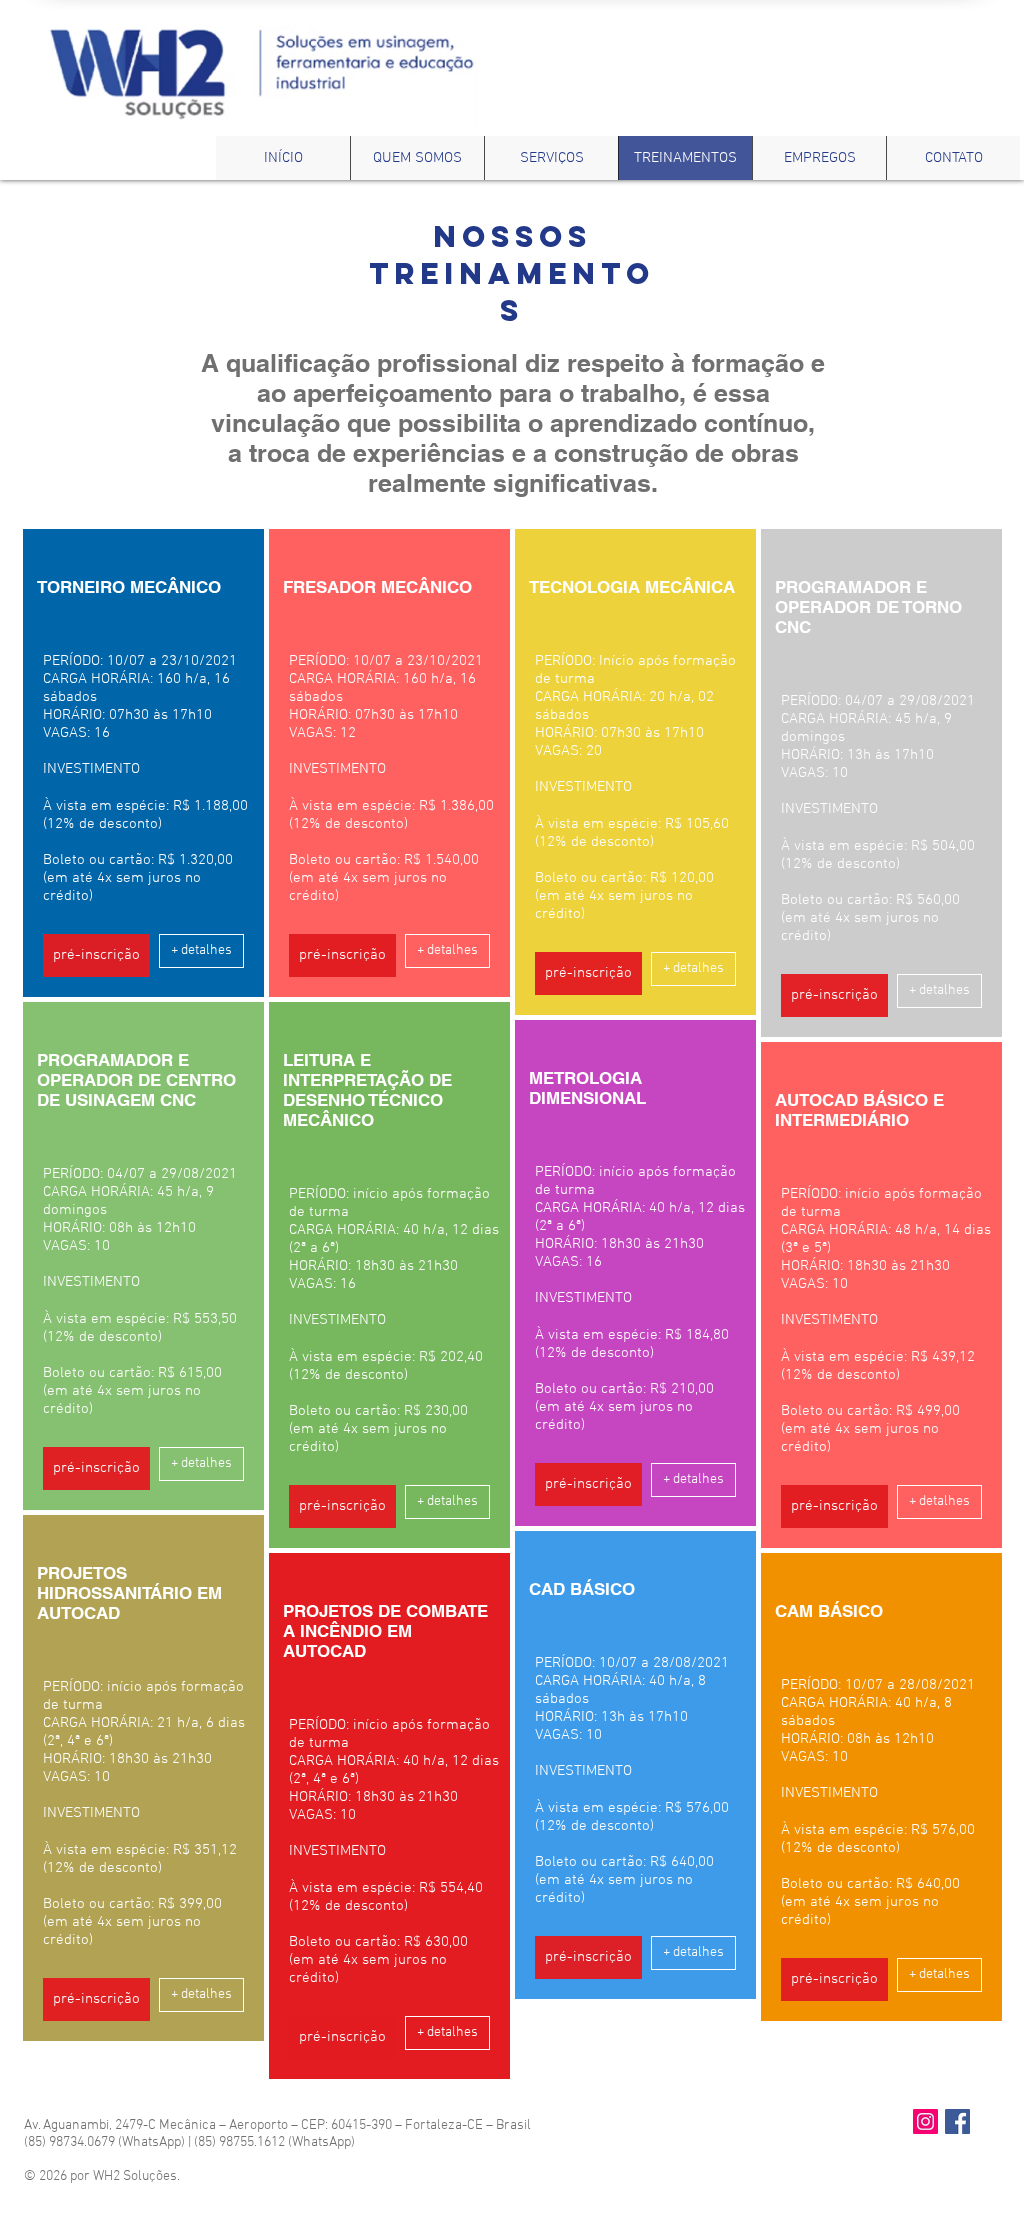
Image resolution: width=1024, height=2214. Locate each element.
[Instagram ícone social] (925, 2121)
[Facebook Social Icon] (957, 2121)
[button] (96, 955)
